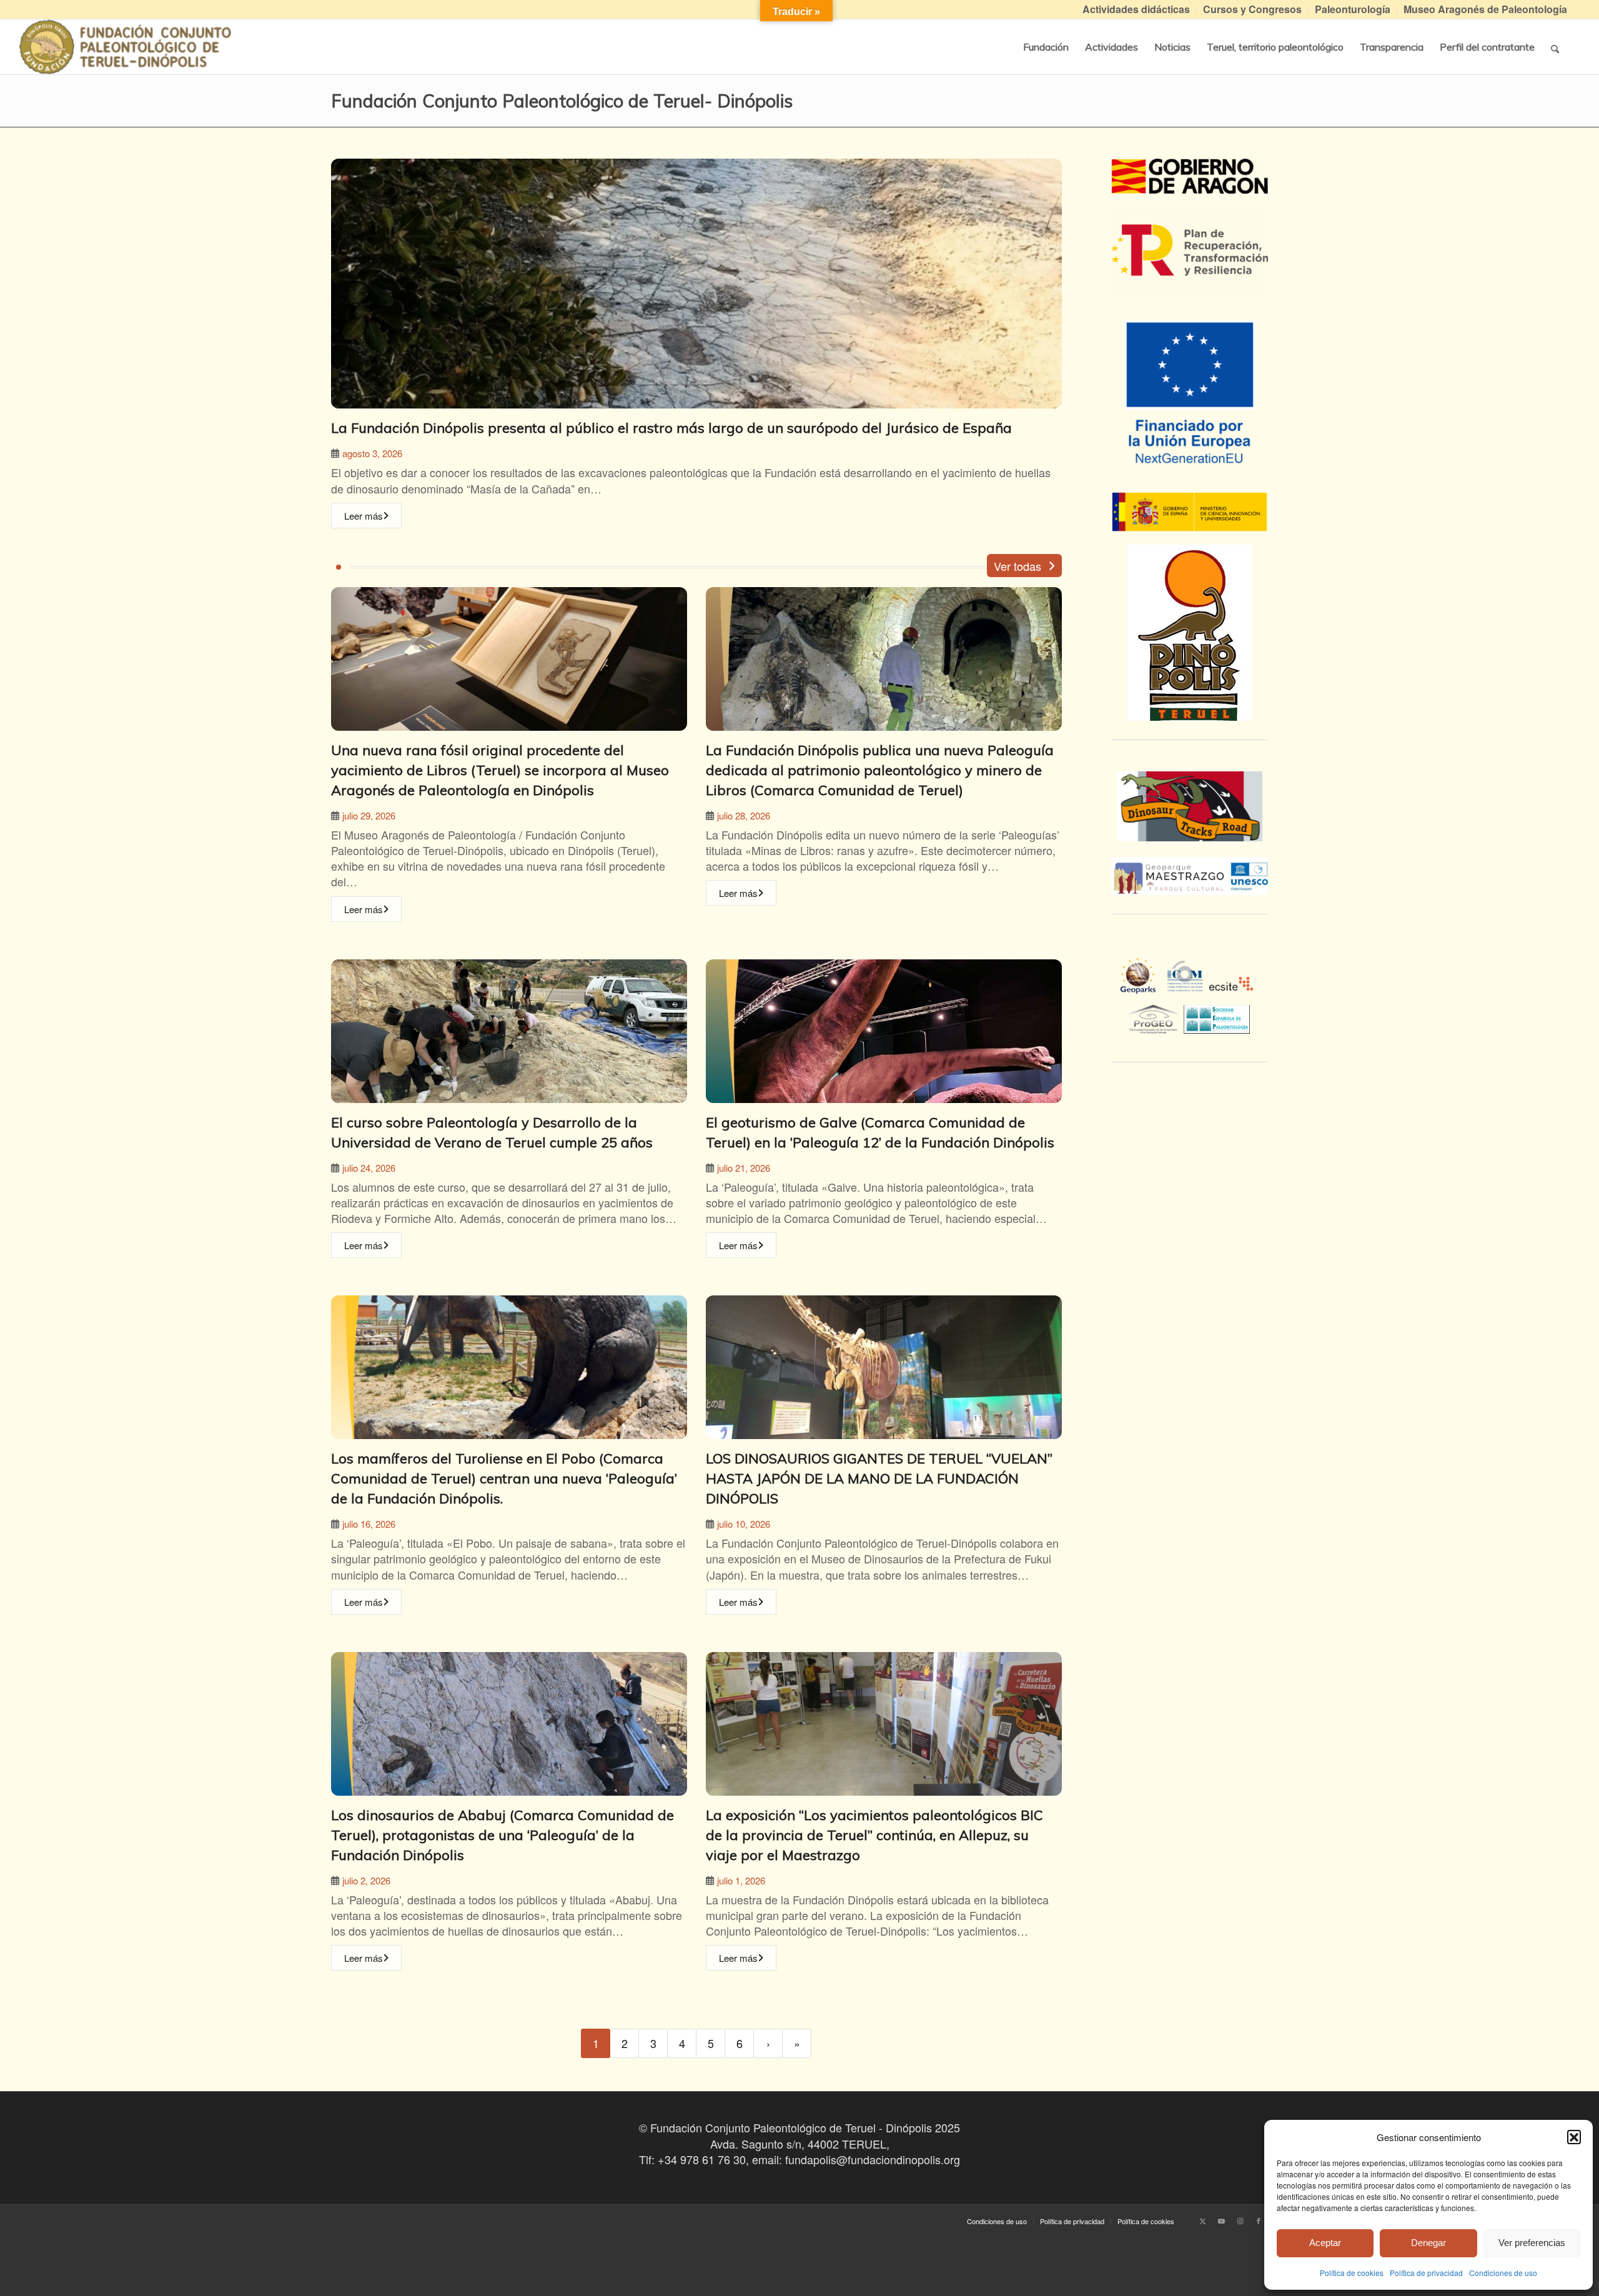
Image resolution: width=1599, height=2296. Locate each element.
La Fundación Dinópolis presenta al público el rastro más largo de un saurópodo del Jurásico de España (671, 428)
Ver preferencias (1532, 2243)
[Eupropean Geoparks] (1141, 987)
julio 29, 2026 (369, 815)
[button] (1574, 2137)
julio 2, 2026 (366, 1880)
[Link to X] (1202, 2220)
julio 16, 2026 (369, 1524)
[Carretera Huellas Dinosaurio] (1190, 806)
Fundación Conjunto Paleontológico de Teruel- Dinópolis (562, 101)
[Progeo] (1156, 1017)
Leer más (364, 516)
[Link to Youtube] (1221, 2220)
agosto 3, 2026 (372, 453)
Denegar (1428, 2243)
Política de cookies (1352, 2273)
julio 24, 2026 (369, 1168)
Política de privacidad (1426, 2273)
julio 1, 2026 (741, 1880)
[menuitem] (1136, 10)
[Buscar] (1555, 47)
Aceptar (1325, 2243)
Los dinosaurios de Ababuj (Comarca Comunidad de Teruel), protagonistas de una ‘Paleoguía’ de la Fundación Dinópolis (502, 1835)
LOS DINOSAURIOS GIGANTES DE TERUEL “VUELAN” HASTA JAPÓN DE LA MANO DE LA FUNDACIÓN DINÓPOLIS (879, 1478)
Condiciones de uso (1503, 2273)
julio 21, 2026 (744, 1168)
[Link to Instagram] (1240, 2220)
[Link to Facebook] (1259, 2220)
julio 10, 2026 (744, 1524)
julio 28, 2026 (744, 815)
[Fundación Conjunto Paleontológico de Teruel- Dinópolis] (125, 47)
